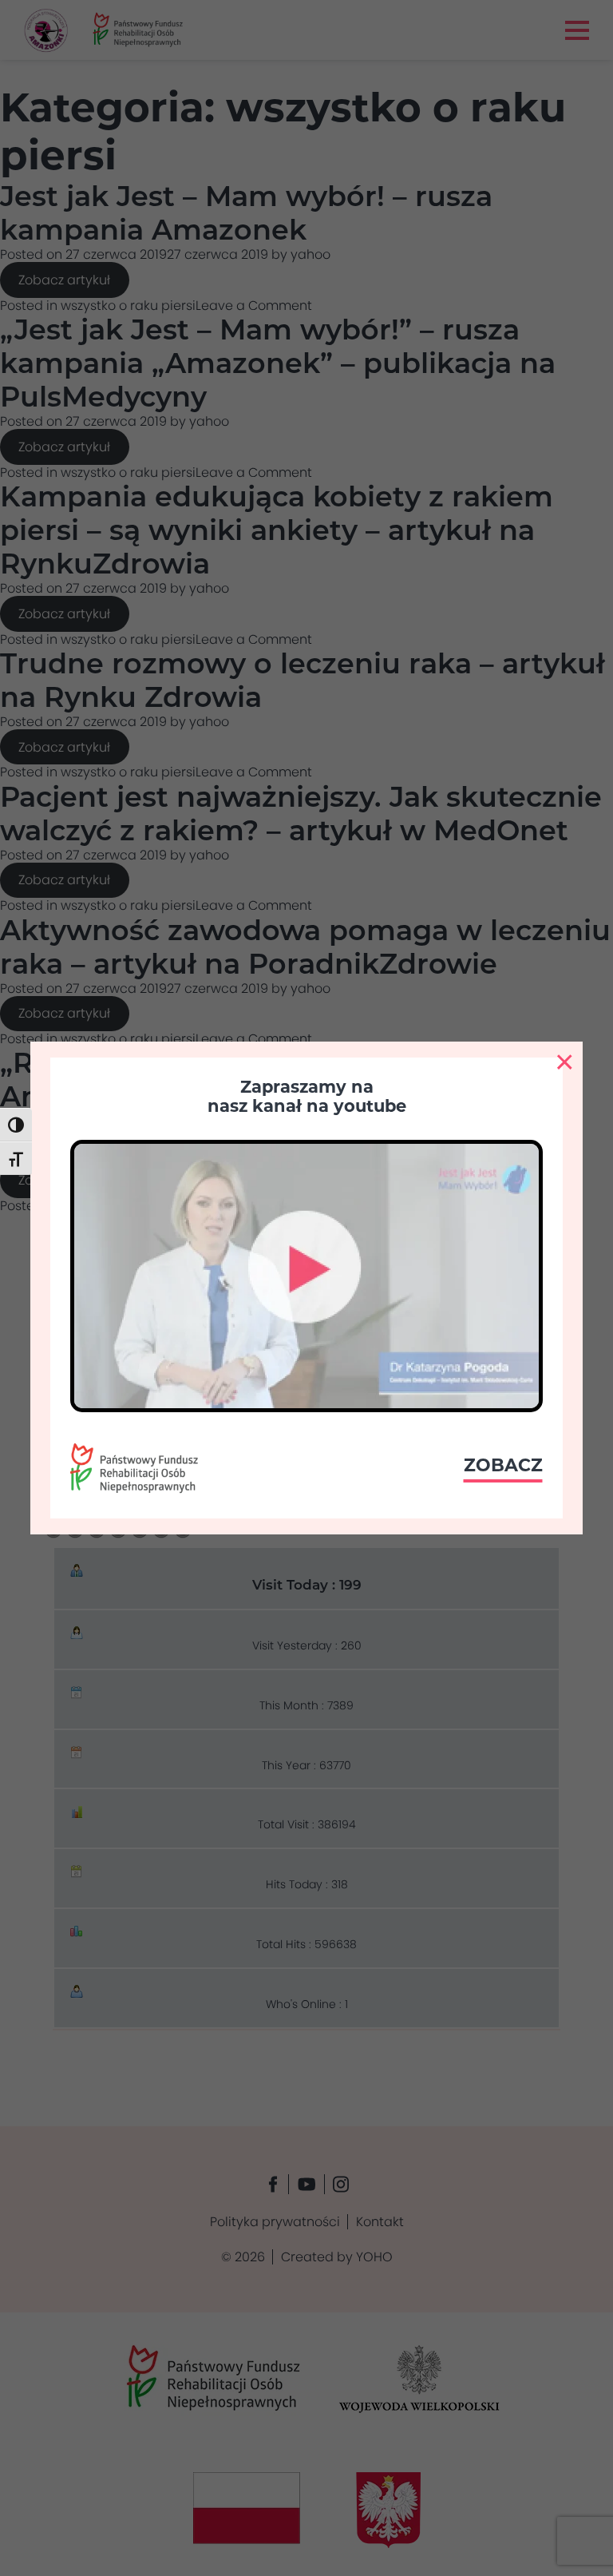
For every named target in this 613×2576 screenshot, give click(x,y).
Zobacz (503, 1465)
